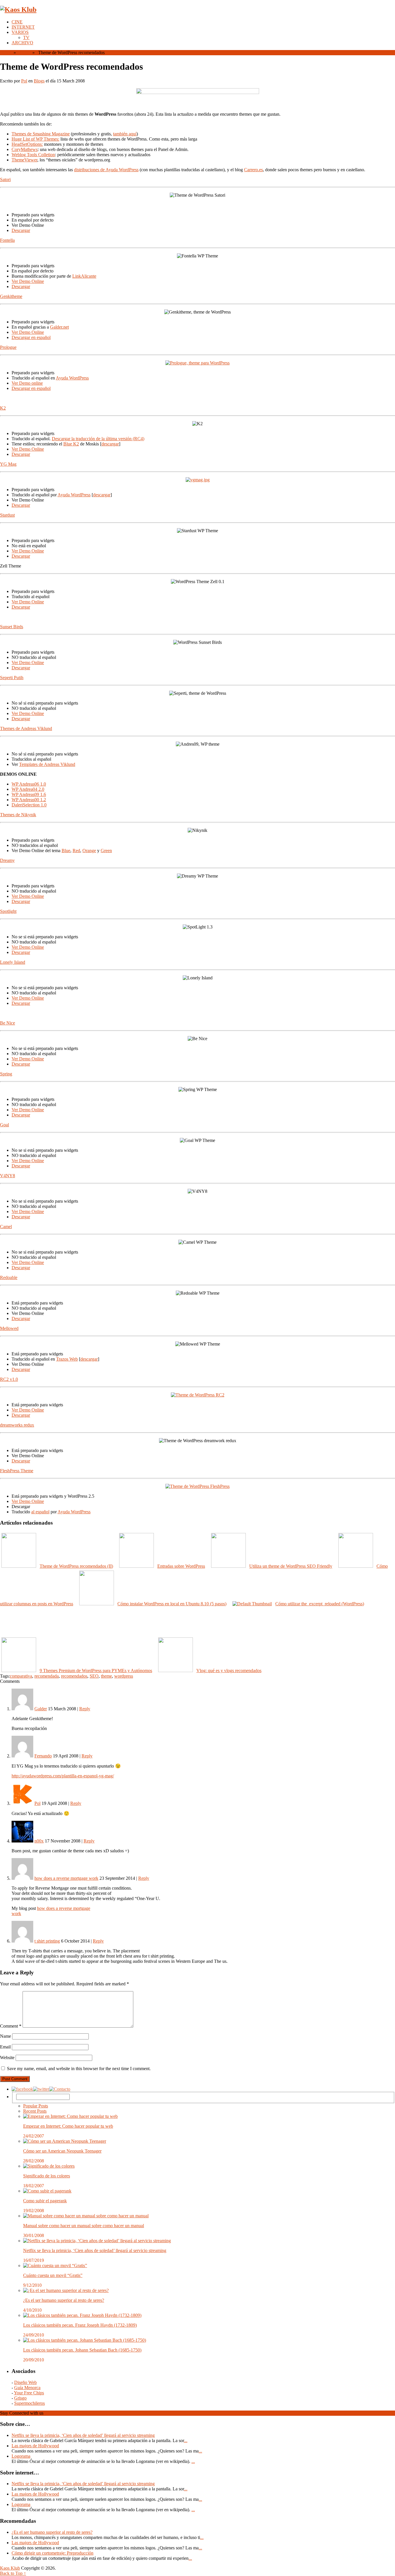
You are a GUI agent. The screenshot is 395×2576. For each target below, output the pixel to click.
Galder (41, 1709)
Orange (89, 851)
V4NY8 (8, 1176)
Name (5, 2036)
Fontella (7, 240)
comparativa (21, 1676)
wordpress (124, 1676)
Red (76, 851)
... (186, 2440)
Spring (6, 1074)
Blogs (24, 52)
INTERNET (23, 27)
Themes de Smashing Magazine (41, 134)
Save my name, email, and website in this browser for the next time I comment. (79, 2069)
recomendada (47, 1676)
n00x (39, 1841)
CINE (17, 22)
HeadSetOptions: (27, 144)
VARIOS (20, 32)
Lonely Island (13, 962)
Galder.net (59, 327)
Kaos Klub (10, 2568)
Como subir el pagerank (45, 2201)
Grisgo (20, 2398)
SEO (94, 1676)
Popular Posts (36, 2106)
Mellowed (9, 1328)
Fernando (43, 1756)
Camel (6, 1227)
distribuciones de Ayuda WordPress (106, 170)
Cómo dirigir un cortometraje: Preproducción (52, 2553)
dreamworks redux (17, 1425)
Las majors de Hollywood (35, 2446)
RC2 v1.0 (9, 1379)
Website (7, 2058)
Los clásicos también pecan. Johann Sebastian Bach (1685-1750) (82, 2350)
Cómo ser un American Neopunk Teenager (62, 2151)
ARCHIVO (22, 43)
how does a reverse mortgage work (66, 1878)
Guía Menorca (27, 2388)
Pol (24, 81)
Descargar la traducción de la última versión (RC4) (98, 439)
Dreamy (7, 860)
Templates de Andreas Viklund (47, 764)
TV (26, 37)
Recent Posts (35, 2111)
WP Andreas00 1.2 (29, 800)
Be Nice (8, 1023)
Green (106, 851)
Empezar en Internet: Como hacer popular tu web (68, 2126)
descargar (110, 444)
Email (5, 2047)
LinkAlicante (84, 276)
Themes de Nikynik (18, 815)
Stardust (7, 515)
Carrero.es (253, 170)
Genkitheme (11, 296)
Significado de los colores (47, 2176)
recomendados (74, 1676)
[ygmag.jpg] (198, 480)
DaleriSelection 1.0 (29, 805)
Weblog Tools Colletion (33, 155)
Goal (4, 1125)
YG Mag (8, 464)
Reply (85, 1709)
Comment (11, 2026)
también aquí (125, 134)
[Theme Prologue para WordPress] (197, 363)
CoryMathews (25, 149)
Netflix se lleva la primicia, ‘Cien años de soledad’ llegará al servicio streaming (95, 2250)
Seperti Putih (12, 678)
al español (40, 1512)
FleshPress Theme (17, 1471)
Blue (66, 851)
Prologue (8, 347)
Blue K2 (71, 444)
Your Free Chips (29, 2393)
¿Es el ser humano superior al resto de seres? (64, 2300)
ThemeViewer (24, 160)
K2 (3, 408)
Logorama (21, 2456)
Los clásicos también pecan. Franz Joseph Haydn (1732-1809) (80, 2325)
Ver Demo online (27, 383)
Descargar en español (31, 337)
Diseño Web (25, 2382)
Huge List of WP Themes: (35, 139)
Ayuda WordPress (72, 378)
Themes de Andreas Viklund (26, 728)
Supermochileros (29, 2403)
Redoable (9, 1277)
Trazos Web (67, 1359)
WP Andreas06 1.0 (29, 784)
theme (106, 1676)
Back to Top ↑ (13, 2573)
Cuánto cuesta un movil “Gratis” (53, 2275)
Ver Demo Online (28, 281)
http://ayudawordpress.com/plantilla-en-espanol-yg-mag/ (63, 1776)
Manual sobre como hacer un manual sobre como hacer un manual (84, 2226)
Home (6, 52)
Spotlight (8, 911)
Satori (5, 179)
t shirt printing (47, 1941)
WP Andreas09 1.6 (29, 794)
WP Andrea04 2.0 (28, 789)
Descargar (21, 230)
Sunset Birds (12, 627)
